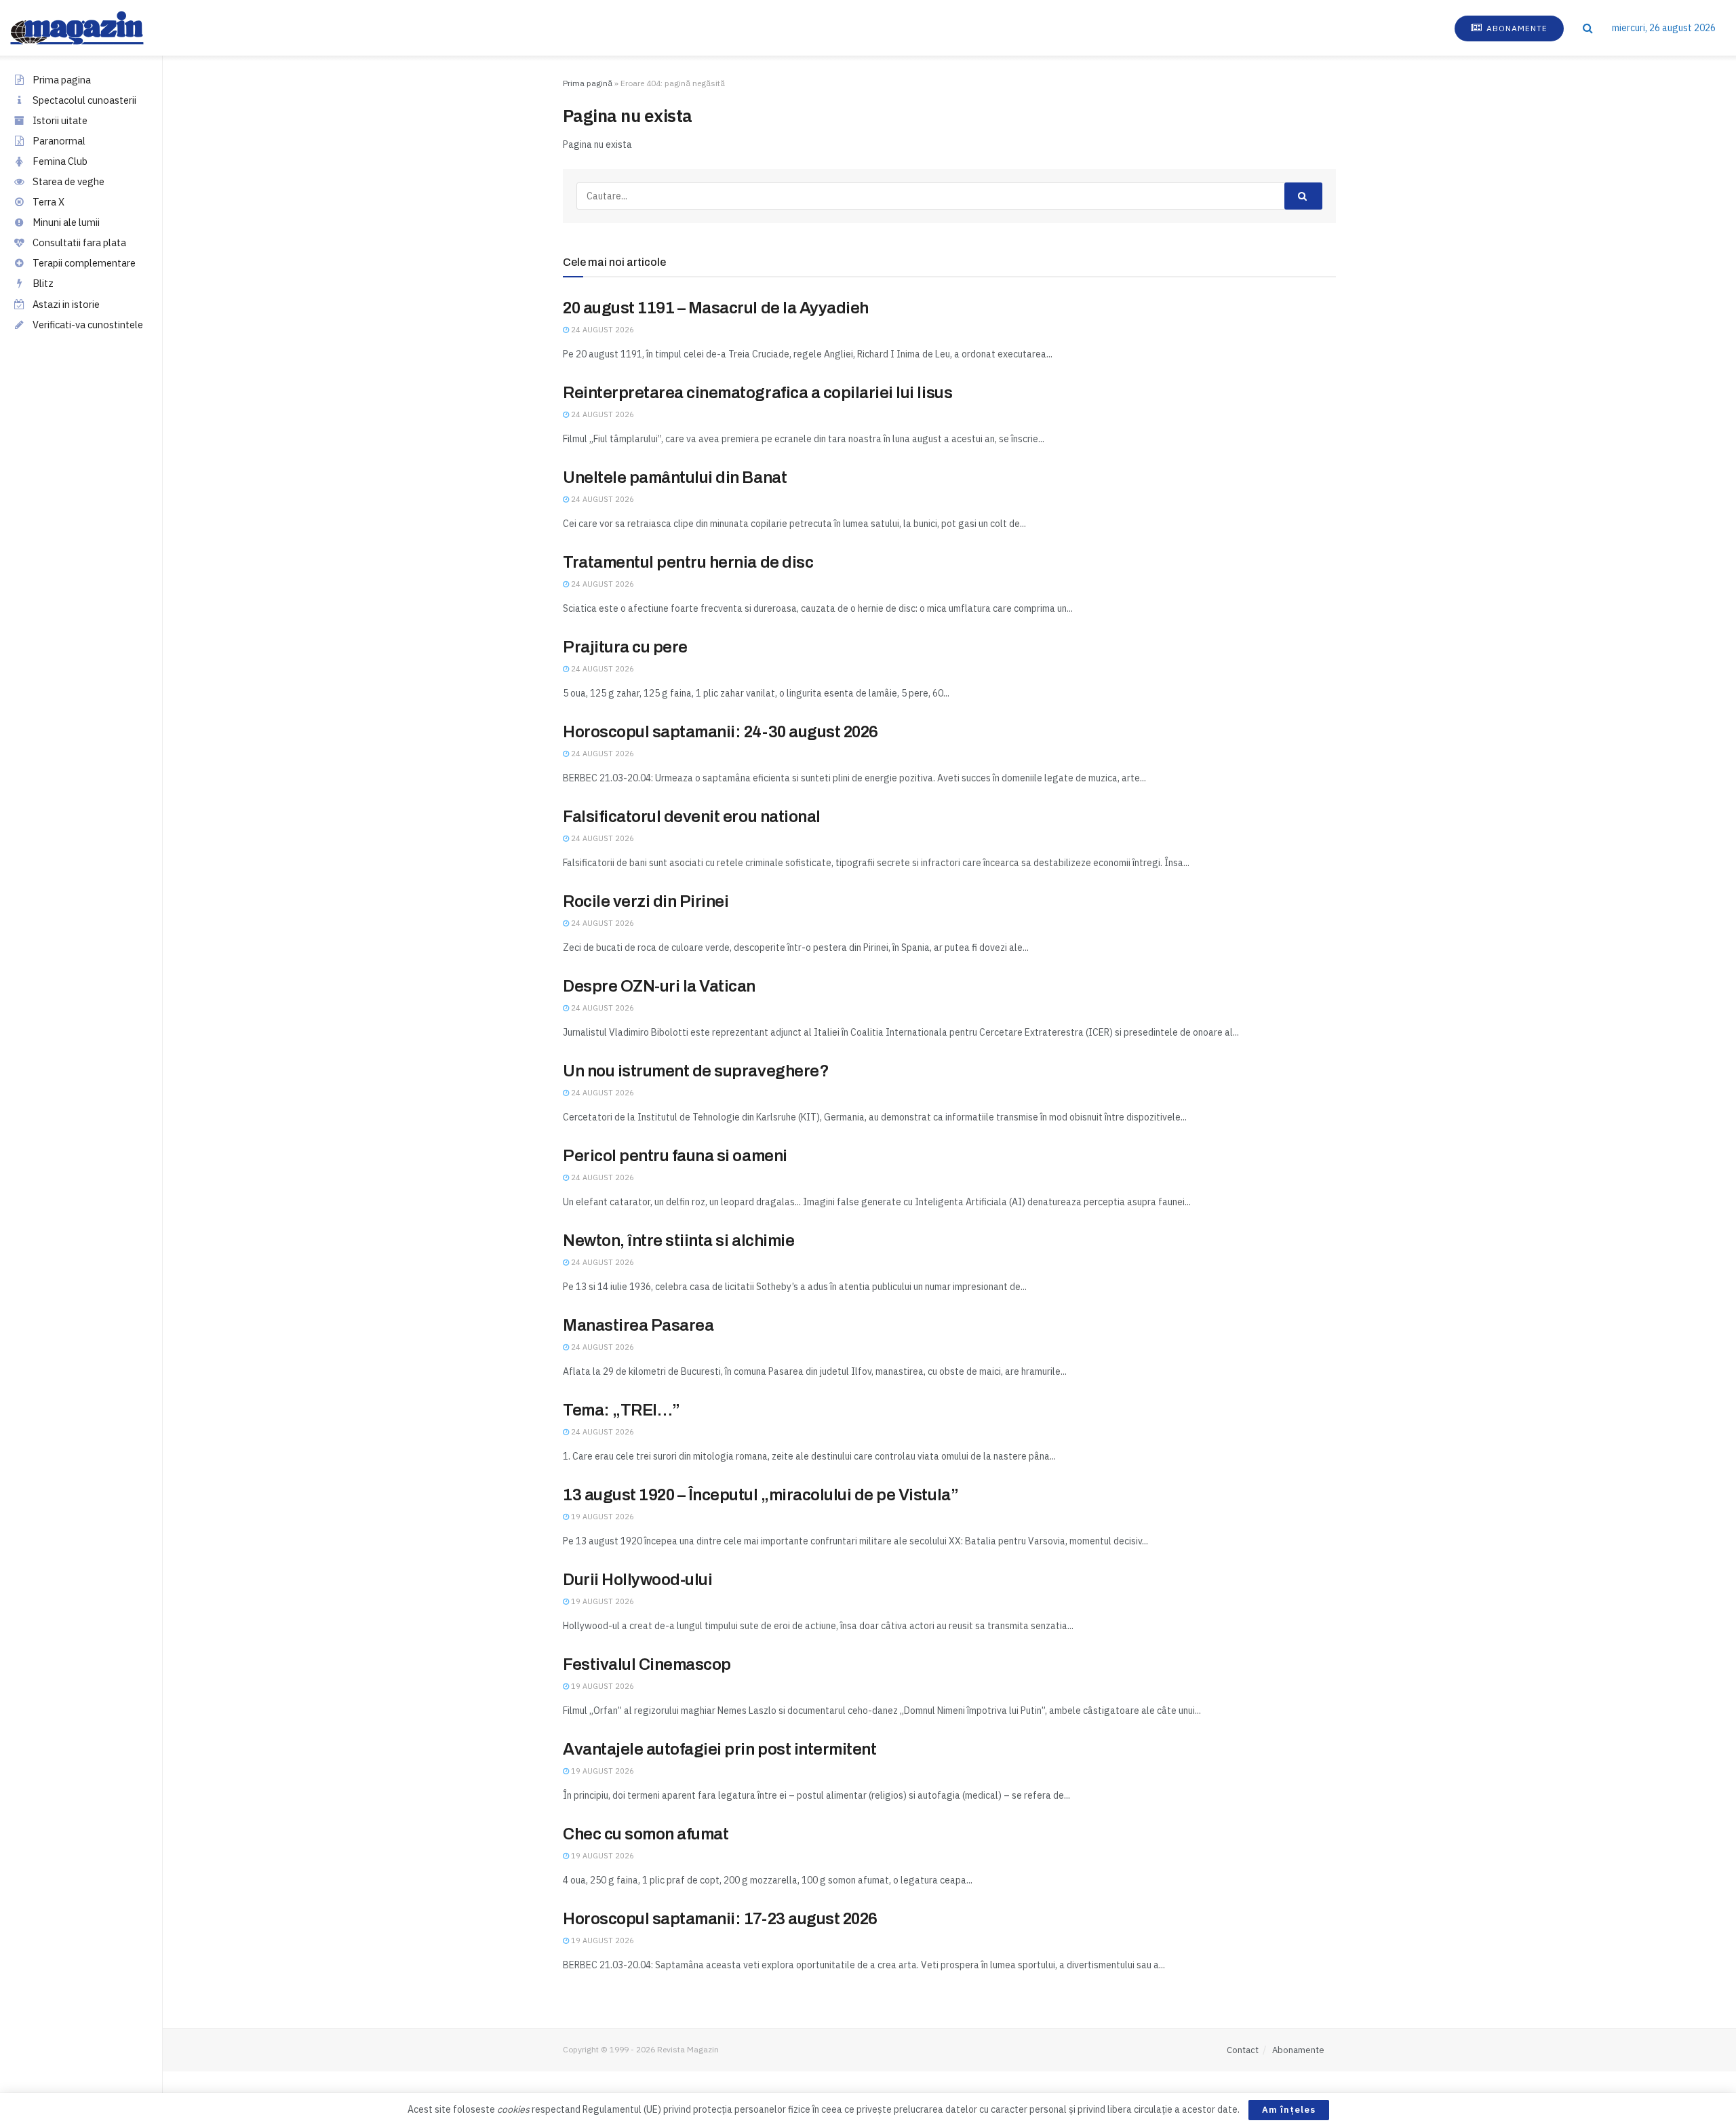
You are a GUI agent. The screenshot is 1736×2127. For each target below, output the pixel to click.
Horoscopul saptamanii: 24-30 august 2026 (721, 732)
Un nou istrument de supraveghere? (696, 1071)
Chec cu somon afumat (646, 1834)
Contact (1243, 2050)
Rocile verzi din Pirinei (646, 901)
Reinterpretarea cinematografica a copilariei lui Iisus (757, 393)
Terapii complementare (84, 263)
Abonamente (1516, 28)
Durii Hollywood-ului (637, 1580)
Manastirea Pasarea (638, 1325)
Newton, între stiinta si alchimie (678, 1241)
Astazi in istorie (66, 304)
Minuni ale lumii (66, 222)
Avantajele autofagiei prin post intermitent (719, 1749)
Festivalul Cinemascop (647, 1664)
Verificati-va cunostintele (88, 325)
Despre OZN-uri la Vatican (659, 986)
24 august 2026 (601, 330)
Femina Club (60, 161)
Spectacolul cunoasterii (84, 100)
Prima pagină (588, 83)
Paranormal (59, 141)
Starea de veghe (68, 181)
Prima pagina (62, 80)
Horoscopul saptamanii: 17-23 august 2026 (720, 1919)
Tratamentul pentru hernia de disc (688, 562)
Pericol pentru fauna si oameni (675, 1156)
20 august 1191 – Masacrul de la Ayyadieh (716, 308)
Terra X (48, 202)
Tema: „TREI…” (622, 1410)
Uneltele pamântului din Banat (675, 477)
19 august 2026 (601, 1517)
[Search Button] (1588, 28)
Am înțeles (1289, 2110)
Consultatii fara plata (79, 242)
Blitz (43, 283)
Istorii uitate (60, 120)
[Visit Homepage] (91, 28)
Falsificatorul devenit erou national (692, 817)
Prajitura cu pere (625, 647)
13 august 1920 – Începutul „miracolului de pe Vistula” (761, 1495)
